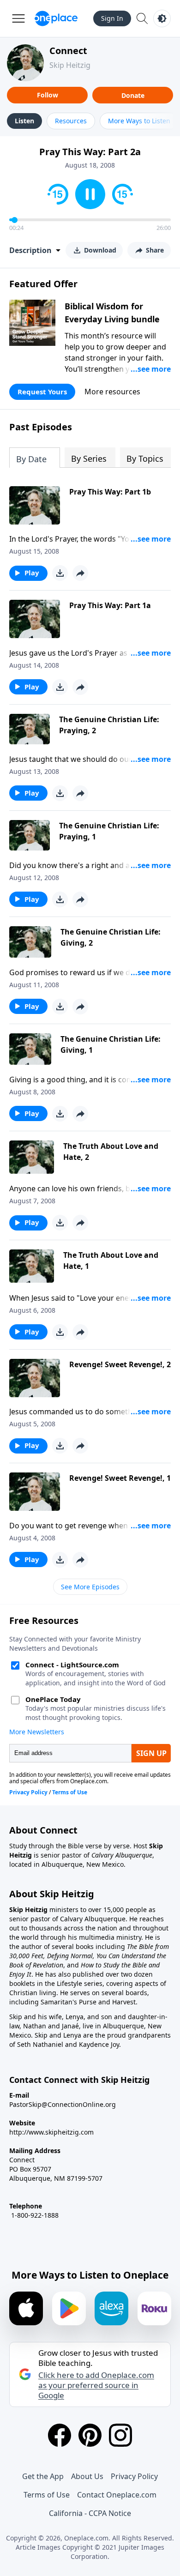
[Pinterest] (90, 2435)
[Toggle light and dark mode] (162, 18)
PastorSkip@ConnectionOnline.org (63, 2104)
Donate (133, 95)
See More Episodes (90, 1587)
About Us (87, 2476)
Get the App (43, 2476)
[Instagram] (120, 2435)
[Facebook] (60, 2435)
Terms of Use (47, 2495)
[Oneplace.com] (56, 18)
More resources (112, 392)
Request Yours (42, 392)
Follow (48, 95)
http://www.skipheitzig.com (51, 2132)
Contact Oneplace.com (117, 2495)
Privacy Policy (134, 2476)
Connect (68, 51)
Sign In (112, 18)
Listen (24, 121)
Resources (71, 121)
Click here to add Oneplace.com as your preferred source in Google (96, 2385)
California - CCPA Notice (90, 2513)
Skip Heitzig (70, 65)
